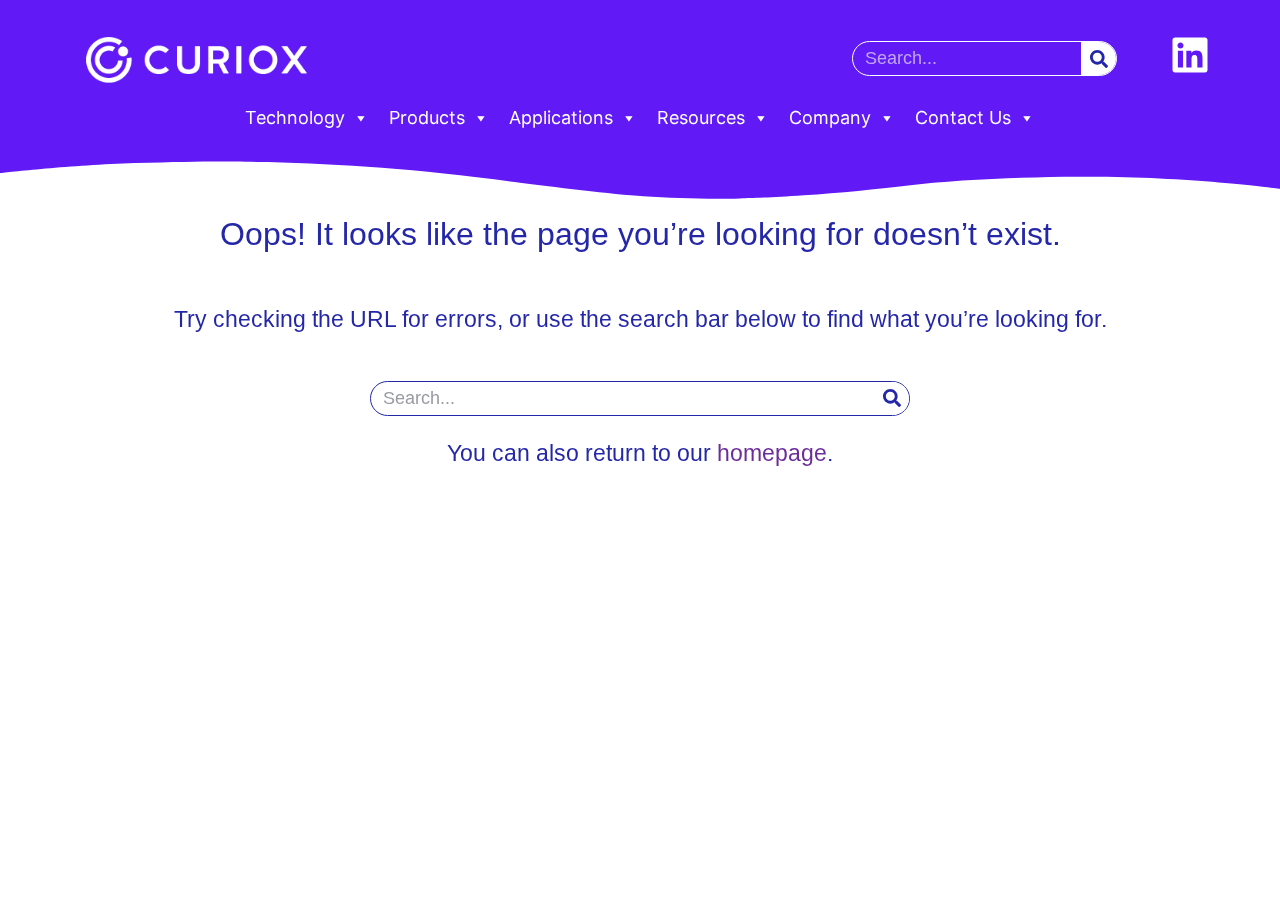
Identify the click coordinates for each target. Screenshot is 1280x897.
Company (830, 117)
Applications (561, 117)
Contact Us (963, 117)
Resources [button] (701, 117)
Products (427, 117)
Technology (295, 117)
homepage (772, 453)
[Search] (1098, 58)
